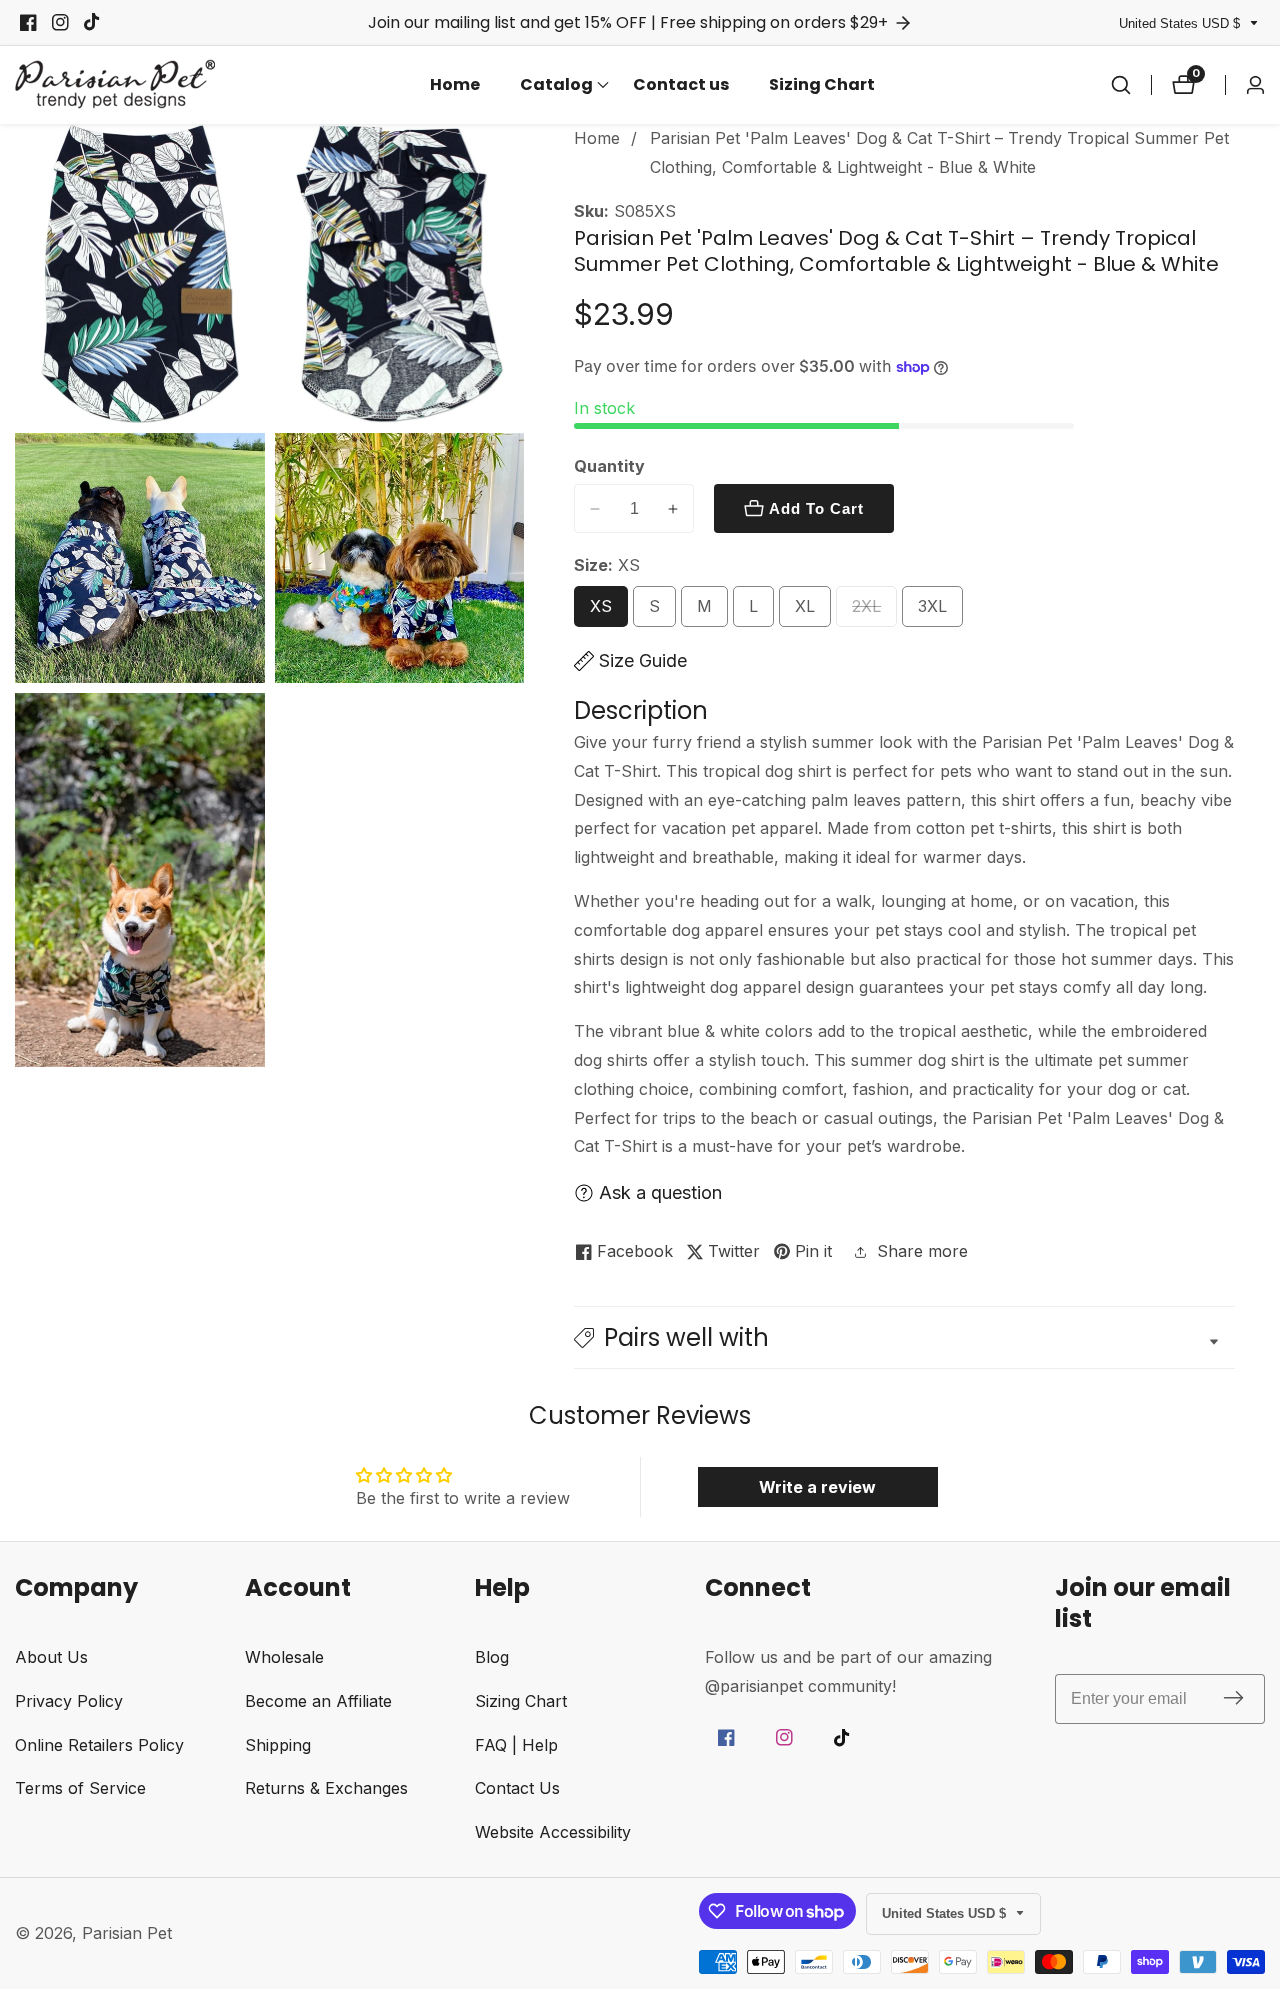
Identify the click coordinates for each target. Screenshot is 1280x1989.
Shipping (278, 1745)
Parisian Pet (127, 1933)
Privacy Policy (69, 1701)
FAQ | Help (516, 1745)
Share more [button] (922, 1251)
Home (455, 84)
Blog (492, 1657)
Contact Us (517, 1788)
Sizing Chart (822, 84)
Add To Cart (816, 508)
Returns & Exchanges (326, 1788)
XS (606, 611)
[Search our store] (1121, 85)
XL (810, 611)
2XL (873, 611)
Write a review (817, 1487)
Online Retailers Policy (99, 1745)
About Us (51, 1657)
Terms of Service (80, 1788)
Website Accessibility (553, 1832)
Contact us (681, 84)
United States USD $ (1181, 23)
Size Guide (643, 660)
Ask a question (660, 1192)
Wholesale (284, 1657)
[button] (556, 85)
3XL (939, 611)
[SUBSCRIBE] (1233, 1698)
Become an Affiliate (318, 1701)
